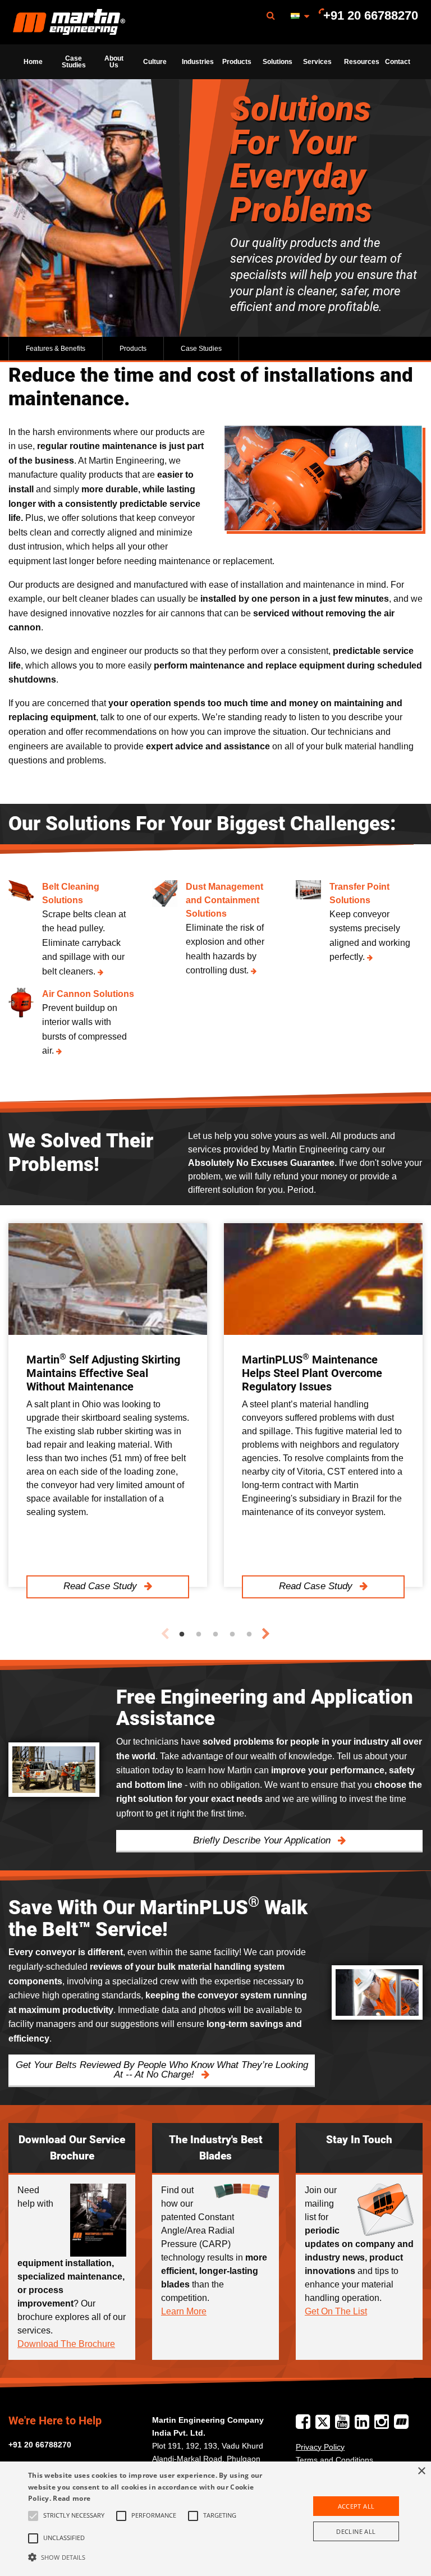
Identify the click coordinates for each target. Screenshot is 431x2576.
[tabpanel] (108, 1405)
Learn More (184, 2311)
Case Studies (74, 62)
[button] (150, 2557)
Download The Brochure (66, 2344)
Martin (69, 22)
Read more (72, 2498)
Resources (361, 62)
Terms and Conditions (334, 2460)
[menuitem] (69, 22)
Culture (155, 62)
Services (317, 62)
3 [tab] (215, 1635)
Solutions (278, 62)
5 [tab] (249, 1635)
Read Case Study (102, 1587)
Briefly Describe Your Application (263, 1840)
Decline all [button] (356, 2531)
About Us (114, 62)
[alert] (215, 2519)
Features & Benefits (56, 349)
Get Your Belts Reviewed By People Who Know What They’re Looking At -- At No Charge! (162, 2070)
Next (266, 1634)
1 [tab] (182, 1635)
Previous (165, 1634)
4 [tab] (232, 1635)
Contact (398, 62)
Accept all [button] (356, 2506)
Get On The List (336, 2311)
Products (237, 62)
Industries (198, 62)
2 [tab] (199, 1635)
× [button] (421, 2471)
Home (33, 62)
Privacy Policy (320, 2447)
